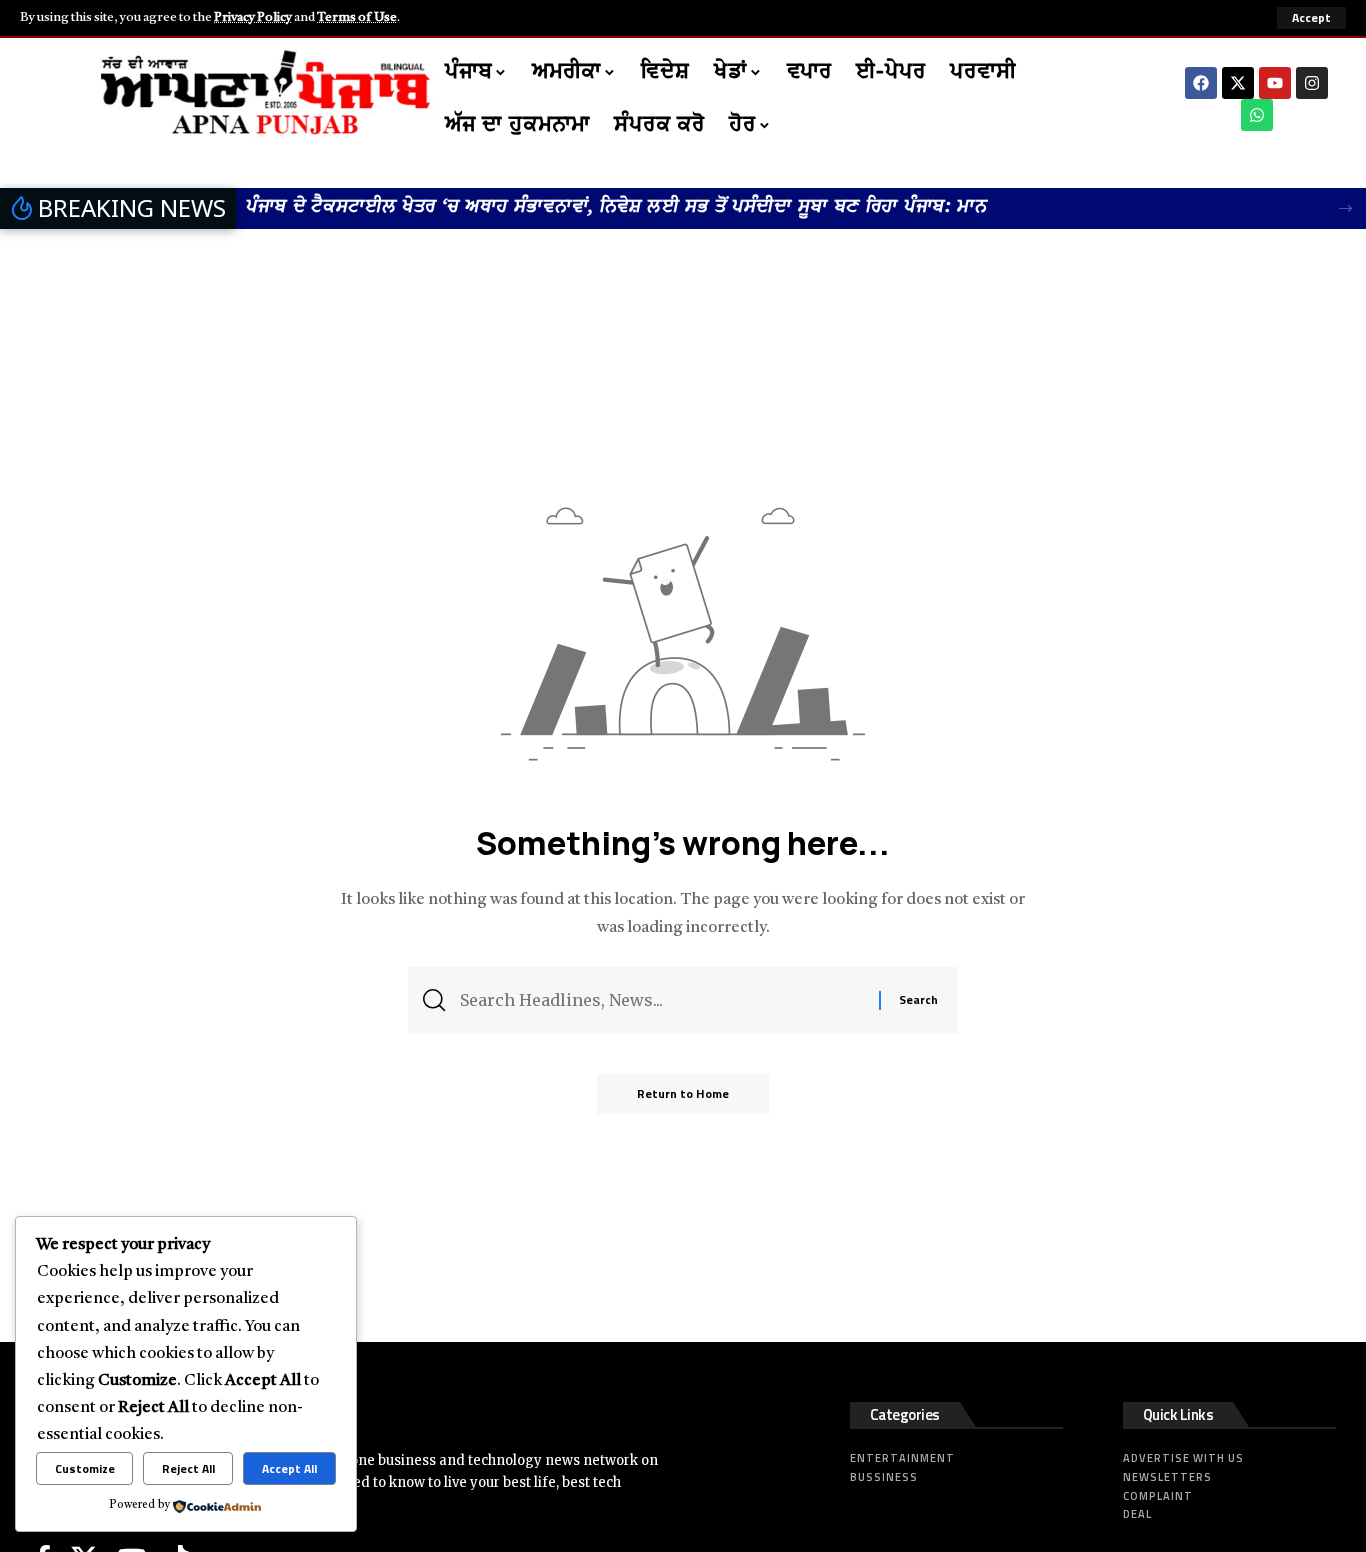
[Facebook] (1201, 83)
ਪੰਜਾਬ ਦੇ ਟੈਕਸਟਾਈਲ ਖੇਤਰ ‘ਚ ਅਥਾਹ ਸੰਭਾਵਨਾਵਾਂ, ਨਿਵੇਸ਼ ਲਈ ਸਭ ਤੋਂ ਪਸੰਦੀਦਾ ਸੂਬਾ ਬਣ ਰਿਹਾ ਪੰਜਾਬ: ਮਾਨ (617, 207)
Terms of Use (357, 17)
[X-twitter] (1238, 83)
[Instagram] (1312, 83)
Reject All (188, 1468)
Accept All (289, 1468)
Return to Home (683, 1093)
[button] (1311, 18)
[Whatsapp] (1257, 115)
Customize (85, 1468)
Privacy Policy (253, 17)
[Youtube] (1275, 83)
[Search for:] (662, 1000)
